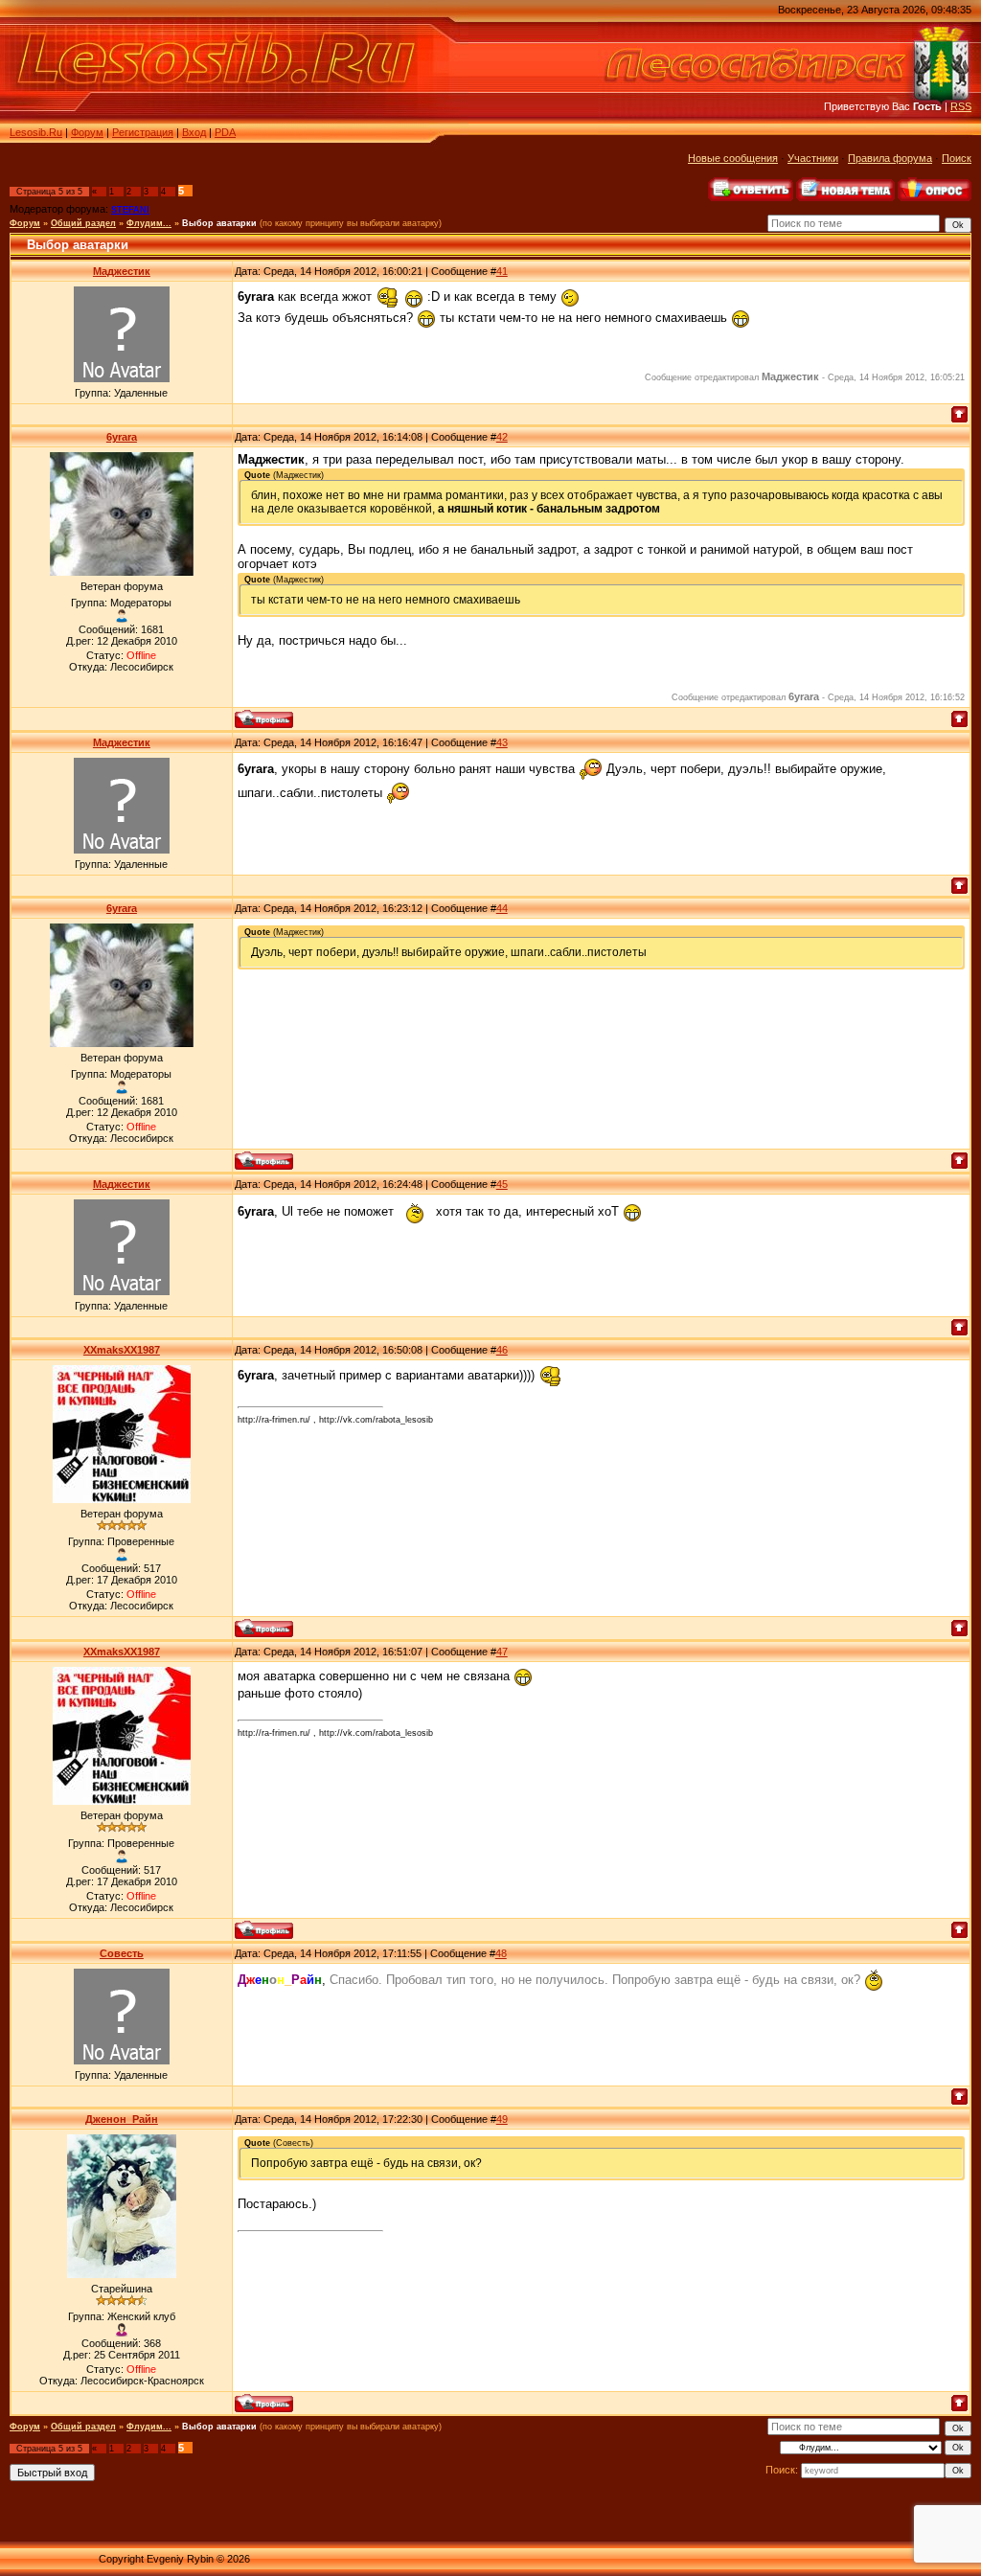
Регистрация (143, 132)
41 (502, 271)
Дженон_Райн (122, 2119)
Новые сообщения (733, 158)
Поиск (957, 158)
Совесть (122, 1953)
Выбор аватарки (219, 223)
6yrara (122, 437)
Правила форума (890, 158)
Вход (194, 132)
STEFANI (130, 210)
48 (501, 1953)
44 (502, 908)
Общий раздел (83, 223)
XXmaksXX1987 (122, 1350)
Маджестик (122, 271)
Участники (813, 158)
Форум (87, 132)
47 (502, 1652)
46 (502, 1350)
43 (502, 742)
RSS (961, 106)
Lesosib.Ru (36, 132)
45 (502, 1184)
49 (502, 2119)
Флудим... (149, 223)
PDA (225, 132)
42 (502, 437)
